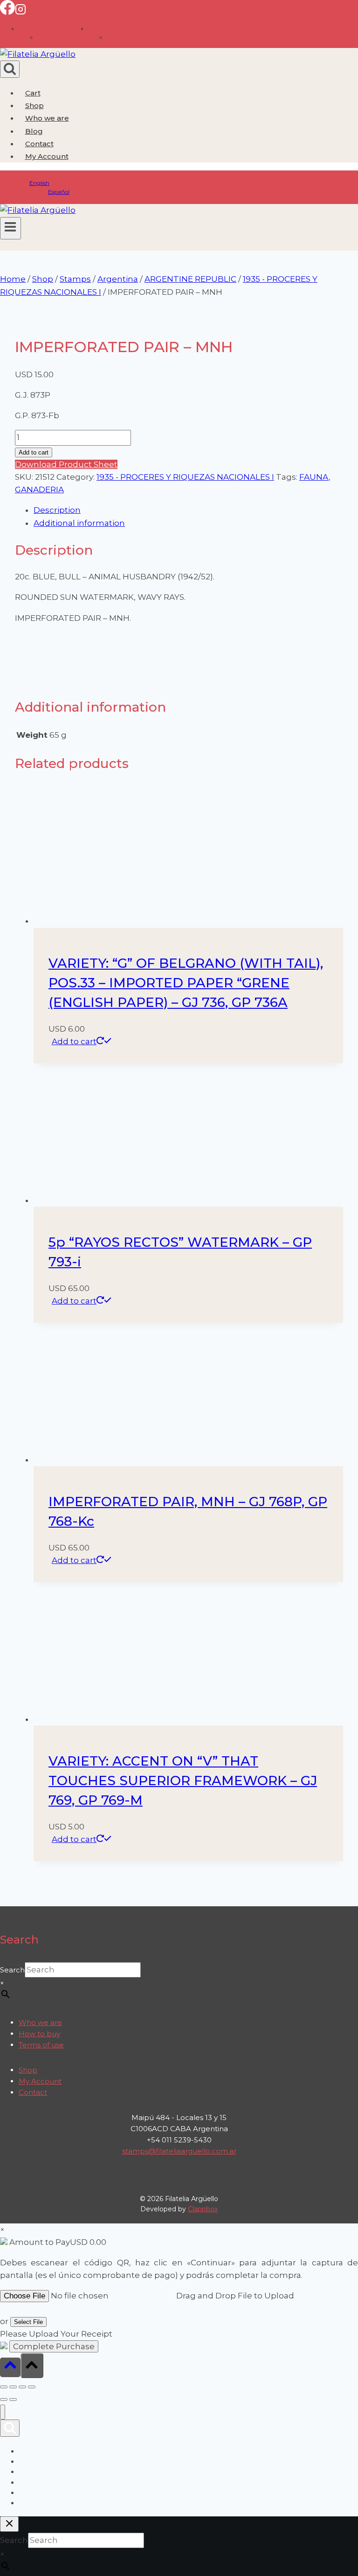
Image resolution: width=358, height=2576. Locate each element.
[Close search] (9, 2524)
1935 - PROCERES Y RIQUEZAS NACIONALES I (185, 477)
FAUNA (314, 477)
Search (12, 1970)
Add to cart (34, 452)
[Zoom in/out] (4, 2387)
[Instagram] (21, 12)
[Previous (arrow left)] (4, 2399)
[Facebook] (7, 12)
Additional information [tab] (79, 523)
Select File (28, 2322)
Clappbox (203, 2209)
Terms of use (41, 2045)
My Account (40, 2081)
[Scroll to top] (10, 2367)
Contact (39, 144)
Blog (34, 131)
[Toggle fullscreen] (13, 2387)
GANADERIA (39, 489)
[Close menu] (3, 2412)
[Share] (22, 2387)
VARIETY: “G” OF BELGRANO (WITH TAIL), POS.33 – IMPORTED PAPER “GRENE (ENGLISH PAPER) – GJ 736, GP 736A (186, 983)
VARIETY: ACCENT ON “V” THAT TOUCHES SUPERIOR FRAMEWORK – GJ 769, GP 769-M (183, 1781)
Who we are (47, 118)
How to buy (39, 2034)
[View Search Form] (10, 69)
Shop (34, 105)
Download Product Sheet (66, 464)
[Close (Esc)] (32, 2387)
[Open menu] (10, 228)
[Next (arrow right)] (13, 2399)
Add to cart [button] (74, 1041)
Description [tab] (57, 510)
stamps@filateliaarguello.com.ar (179, 2151)
